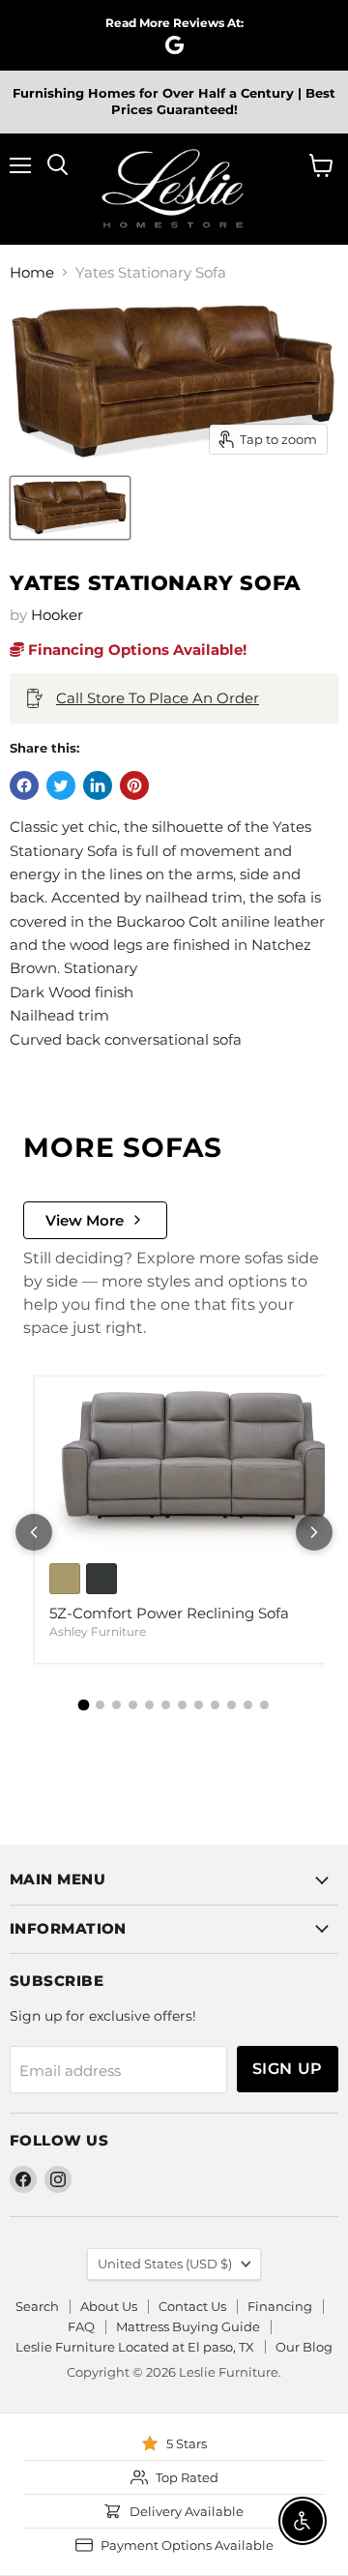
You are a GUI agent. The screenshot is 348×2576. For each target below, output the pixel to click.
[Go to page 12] (264, 1705)
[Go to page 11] (248, 1705)
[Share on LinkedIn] (98, 785)
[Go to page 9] (215, 1705)
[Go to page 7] (182, 1705)
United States (165, 2264)
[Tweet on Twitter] (61, 785)
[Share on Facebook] (24, 785)
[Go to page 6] (166, 1705)
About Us (109, 2306)
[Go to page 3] (116, 1705)
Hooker (57, 615)
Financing (280, 2306)
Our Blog (304, 2347)
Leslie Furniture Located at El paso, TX (135, 2347)
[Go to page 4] (133, 1705)
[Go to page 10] (232, 1705)
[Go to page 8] (199, 1705)
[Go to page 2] (100, 1705)
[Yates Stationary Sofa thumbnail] (70, 508)
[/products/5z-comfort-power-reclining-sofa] (192, 1470)
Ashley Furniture (98, 1631)
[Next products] (314, 1532)
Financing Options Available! (135, 650)
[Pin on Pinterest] (134, 785)
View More (85, 1220)
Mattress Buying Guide (188, 2326)
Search (37, 2306)
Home (32, 272)
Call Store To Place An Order (158, 698)
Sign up (288, 2069)
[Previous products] (34, 1532)
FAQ (81, 2326)
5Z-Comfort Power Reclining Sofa (169, 1613)
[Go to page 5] (149, 1705)
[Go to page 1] (84, 1705)
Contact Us (192, 2306)
